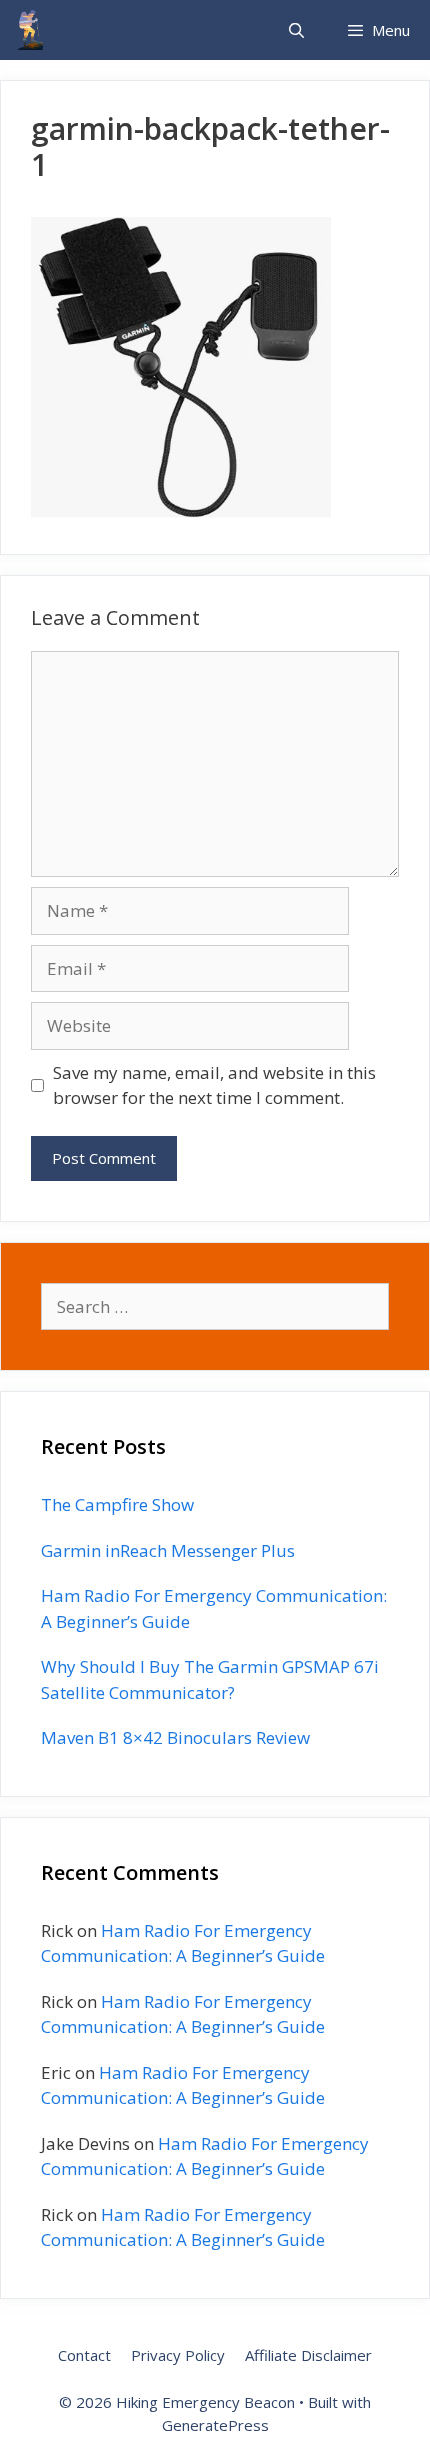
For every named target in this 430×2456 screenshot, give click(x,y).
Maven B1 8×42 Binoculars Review (175, 1737)
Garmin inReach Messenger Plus (168, 1550)
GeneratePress (215, 2425)
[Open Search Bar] (295, 30)
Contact (84, 2355)
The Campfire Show (117, 1504)
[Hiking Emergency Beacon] (30, 30)
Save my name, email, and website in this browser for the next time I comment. (214, 1085)
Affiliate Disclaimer (308, 2355)
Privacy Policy (178, 2355)
